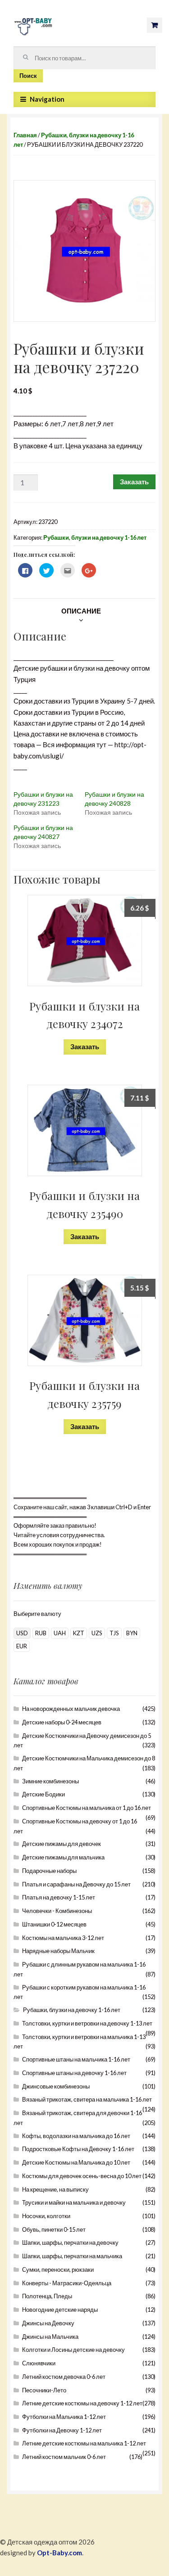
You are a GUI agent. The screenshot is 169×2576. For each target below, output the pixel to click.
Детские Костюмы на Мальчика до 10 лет (76, 2162)
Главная (25, 135)
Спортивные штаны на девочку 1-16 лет (74, 2073)
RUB (41, 1633)
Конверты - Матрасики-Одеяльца (67, 2283)
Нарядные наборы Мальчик (58, 1951)
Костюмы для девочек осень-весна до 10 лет (82, 2176)
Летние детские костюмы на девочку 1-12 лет (82, 2403)
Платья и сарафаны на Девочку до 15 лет (76, 1884)
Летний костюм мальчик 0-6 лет (64, 2457)
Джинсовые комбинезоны (56, 2086)
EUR (22, 1646)
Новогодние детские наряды (60, 2310)
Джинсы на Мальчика (50, 2337)
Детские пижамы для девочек (62, 1844)
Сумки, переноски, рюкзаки (58, 2269)
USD (22, 1633)
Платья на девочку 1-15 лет (59, 1897)
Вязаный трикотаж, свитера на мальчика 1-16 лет (87, 2099)
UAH (60, 1633)
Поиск (28, 76)
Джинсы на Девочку (48, 2323)
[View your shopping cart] (155, 25)
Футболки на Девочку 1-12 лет (62, 2430)
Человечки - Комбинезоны (57, 1911)
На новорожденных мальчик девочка (71, 1709)
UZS (97, 1633)
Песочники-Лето (44, 2390)
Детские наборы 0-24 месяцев (62, 1722)
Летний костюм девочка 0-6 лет (64, 2377)
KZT (79, 1633)
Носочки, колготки (46, 2216)
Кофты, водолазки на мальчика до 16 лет (76, 2136)
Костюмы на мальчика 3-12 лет (63, 1938)
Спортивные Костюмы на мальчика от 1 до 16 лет (87, 1808)
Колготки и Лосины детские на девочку (73, 2350)
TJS (114, 1633)
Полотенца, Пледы (47, 2296)
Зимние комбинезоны (50, 1781)
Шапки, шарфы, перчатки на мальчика (72, 2256)
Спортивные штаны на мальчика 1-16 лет (76, 2059)
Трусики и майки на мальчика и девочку (74, 2202)
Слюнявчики (39, 2363)
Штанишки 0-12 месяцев (54, 1924)
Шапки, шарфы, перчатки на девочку (70, 2242)
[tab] (81, 611)
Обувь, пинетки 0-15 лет (54, 2229)
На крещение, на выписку (55, 2189)
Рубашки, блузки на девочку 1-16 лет (95, 537)
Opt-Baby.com (59, 2553)
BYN (132, 1633)
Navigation (47, 99)
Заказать (134, 482)
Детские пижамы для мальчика (63, 1857)
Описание (81, 611)
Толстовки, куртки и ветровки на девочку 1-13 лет (87, 2023)
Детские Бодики (43, 1794)
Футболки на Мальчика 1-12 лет (64, 2417)
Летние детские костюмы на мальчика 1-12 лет (84, 2443)
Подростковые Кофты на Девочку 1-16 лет (78, 2149)
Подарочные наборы (49, 1871)
